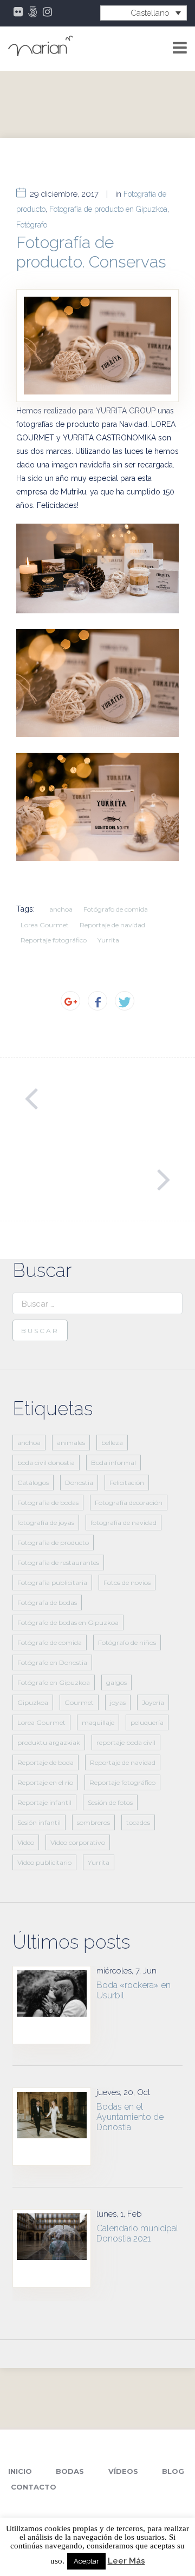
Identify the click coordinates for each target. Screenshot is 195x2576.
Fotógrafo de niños (127, 1642)
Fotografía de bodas (48, 1503)
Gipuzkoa (33, 1702)
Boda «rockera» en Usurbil (134, 1990)
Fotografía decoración (129, 1503)
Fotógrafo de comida (116, 909)
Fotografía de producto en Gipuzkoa (108, 209)
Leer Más (126, 2561)
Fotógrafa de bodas (47, 1603)
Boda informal (113, 1463)
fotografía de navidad (123, 1523)
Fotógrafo (32, 225)
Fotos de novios (127, 1583)
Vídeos (123, 2471)
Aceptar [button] (86, 2561)
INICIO (20, 2471)
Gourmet (79, 1702)
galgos (116, 1682)
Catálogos (33, 1483)
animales (71, 1443)
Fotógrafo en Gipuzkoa (54, 1682)
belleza (112, 1443)
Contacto (34, 2487)
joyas (118, 1702)
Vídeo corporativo (78, 1842)
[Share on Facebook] (97, 1001)
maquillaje (98, 1722)
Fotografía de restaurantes (58, 1563)
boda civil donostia (46, 1463)
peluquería (147, 1722)
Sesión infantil (39, 1822)
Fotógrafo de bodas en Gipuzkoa (68, 1622)
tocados (138, 1822)
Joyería (153, 1702)
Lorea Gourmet (45, 925)
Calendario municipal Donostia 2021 (137, 2233)
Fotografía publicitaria (52, 1583)
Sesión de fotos (110, 1802)
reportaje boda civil (126, 1742)
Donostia (79, 1483)
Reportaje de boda (45, 1762)
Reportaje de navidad (112, 925)
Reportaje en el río (45, 1782)
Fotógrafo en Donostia (52, 1662)
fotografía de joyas (46, 1523)
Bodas (70, 2471)
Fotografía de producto (53, 1543)
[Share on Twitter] (125, 1001)
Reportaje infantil (44, 1802)
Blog (173, 2471)
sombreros (93, 1822)
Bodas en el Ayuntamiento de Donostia (130, 2117)
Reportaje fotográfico (54, 940)
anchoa (61, 909)
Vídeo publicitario (44, 1862)
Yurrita (108, 940)
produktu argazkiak (49, 1742)
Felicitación (127, 1483)
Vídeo (26, 1842)
